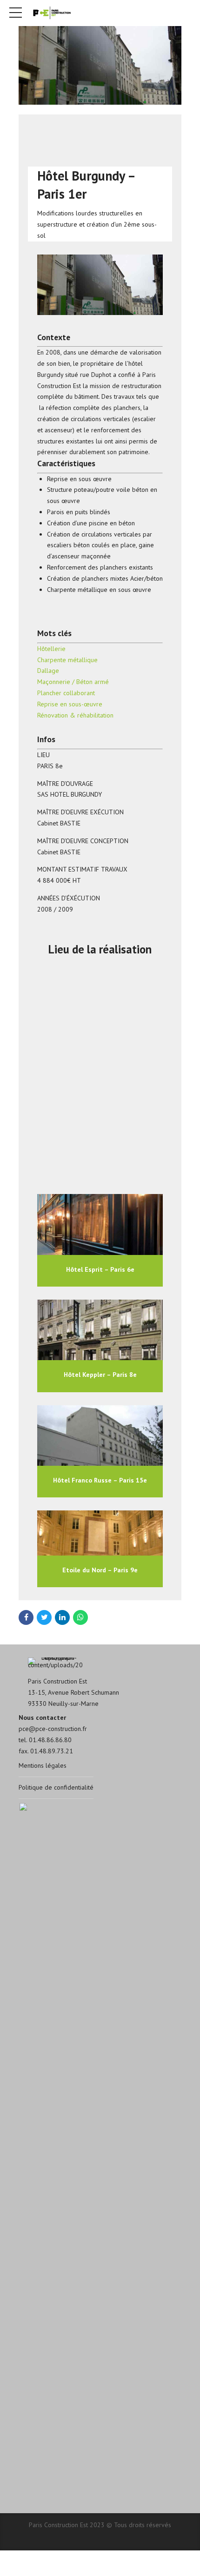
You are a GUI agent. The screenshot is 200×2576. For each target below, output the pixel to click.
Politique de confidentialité (56, 1787)
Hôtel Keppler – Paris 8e (100, 1375)
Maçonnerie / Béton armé (73, 682)
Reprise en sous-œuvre (70, 704)
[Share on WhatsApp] (80, 1617)
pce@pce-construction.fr (53, 1729)
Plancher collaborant (66, 693)
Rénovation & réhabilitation (75, 715)
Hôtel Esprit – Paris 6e (100, 1269)
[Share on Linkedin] (62, 1617)
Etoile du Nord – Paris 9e (100, 1570)
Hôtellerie (51, 649)
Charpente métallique (67, 660)
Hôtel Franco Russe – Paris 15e (100, 1480)
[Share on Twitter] (44, 1617)
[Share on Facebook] (26, 1617)
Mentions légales (43, 1765)
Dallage (48, 671)
